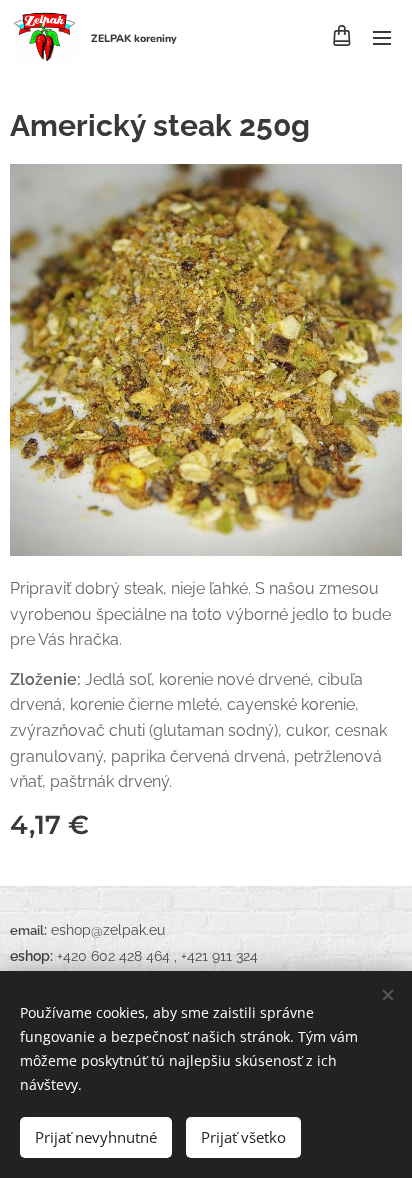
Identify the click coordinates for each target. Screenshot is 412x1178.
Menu (382, 37)
